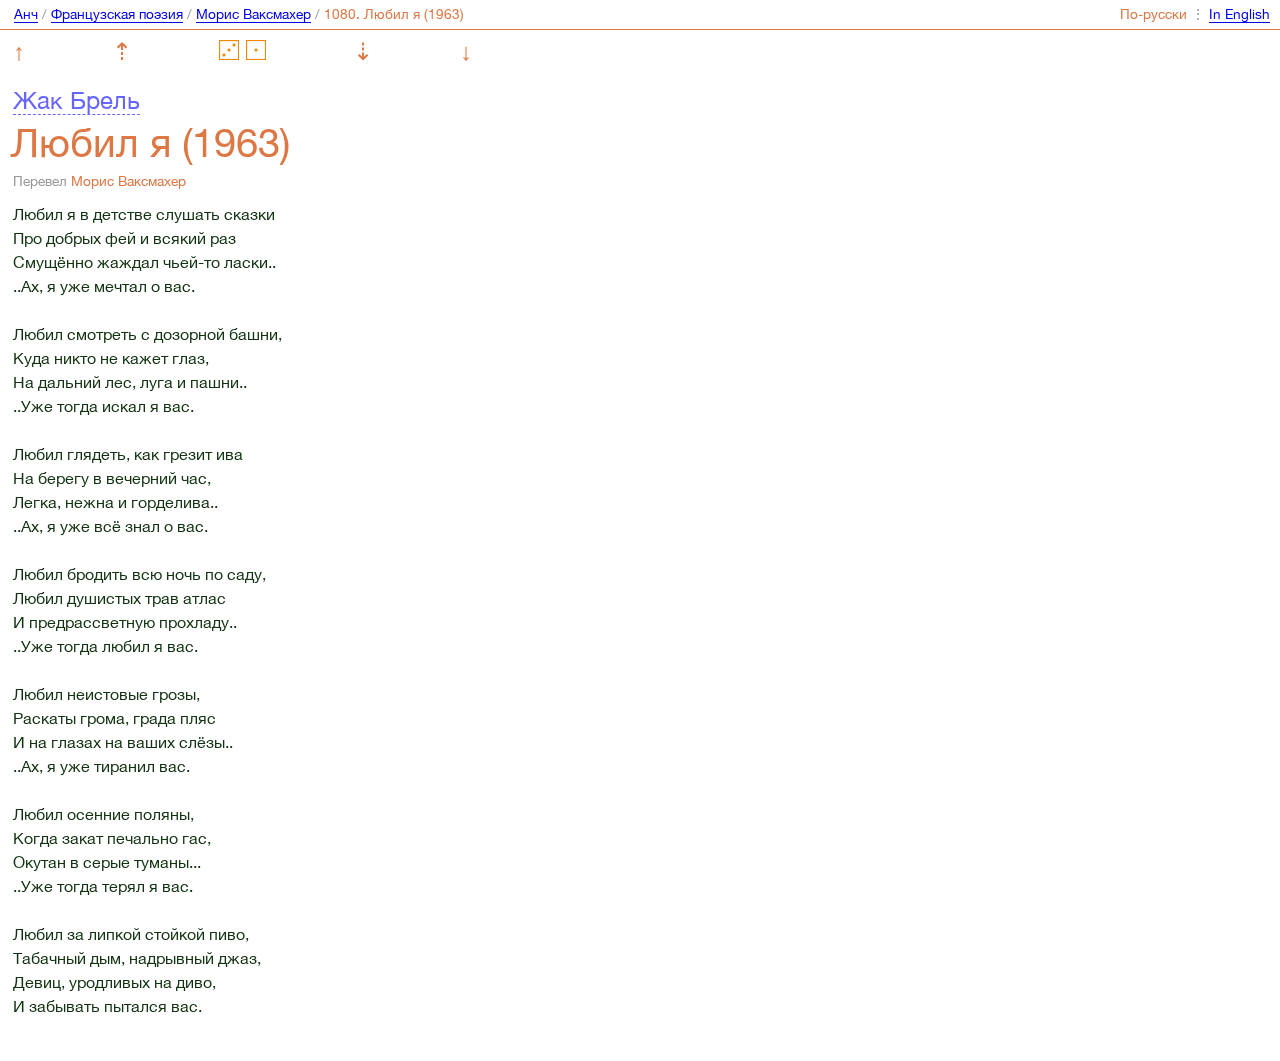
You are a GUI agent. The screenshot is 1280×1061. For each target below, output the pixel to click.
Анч (26, 14)
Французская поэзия (117, 14)
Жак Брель (76, 100)
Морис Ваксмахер (253, 14)
